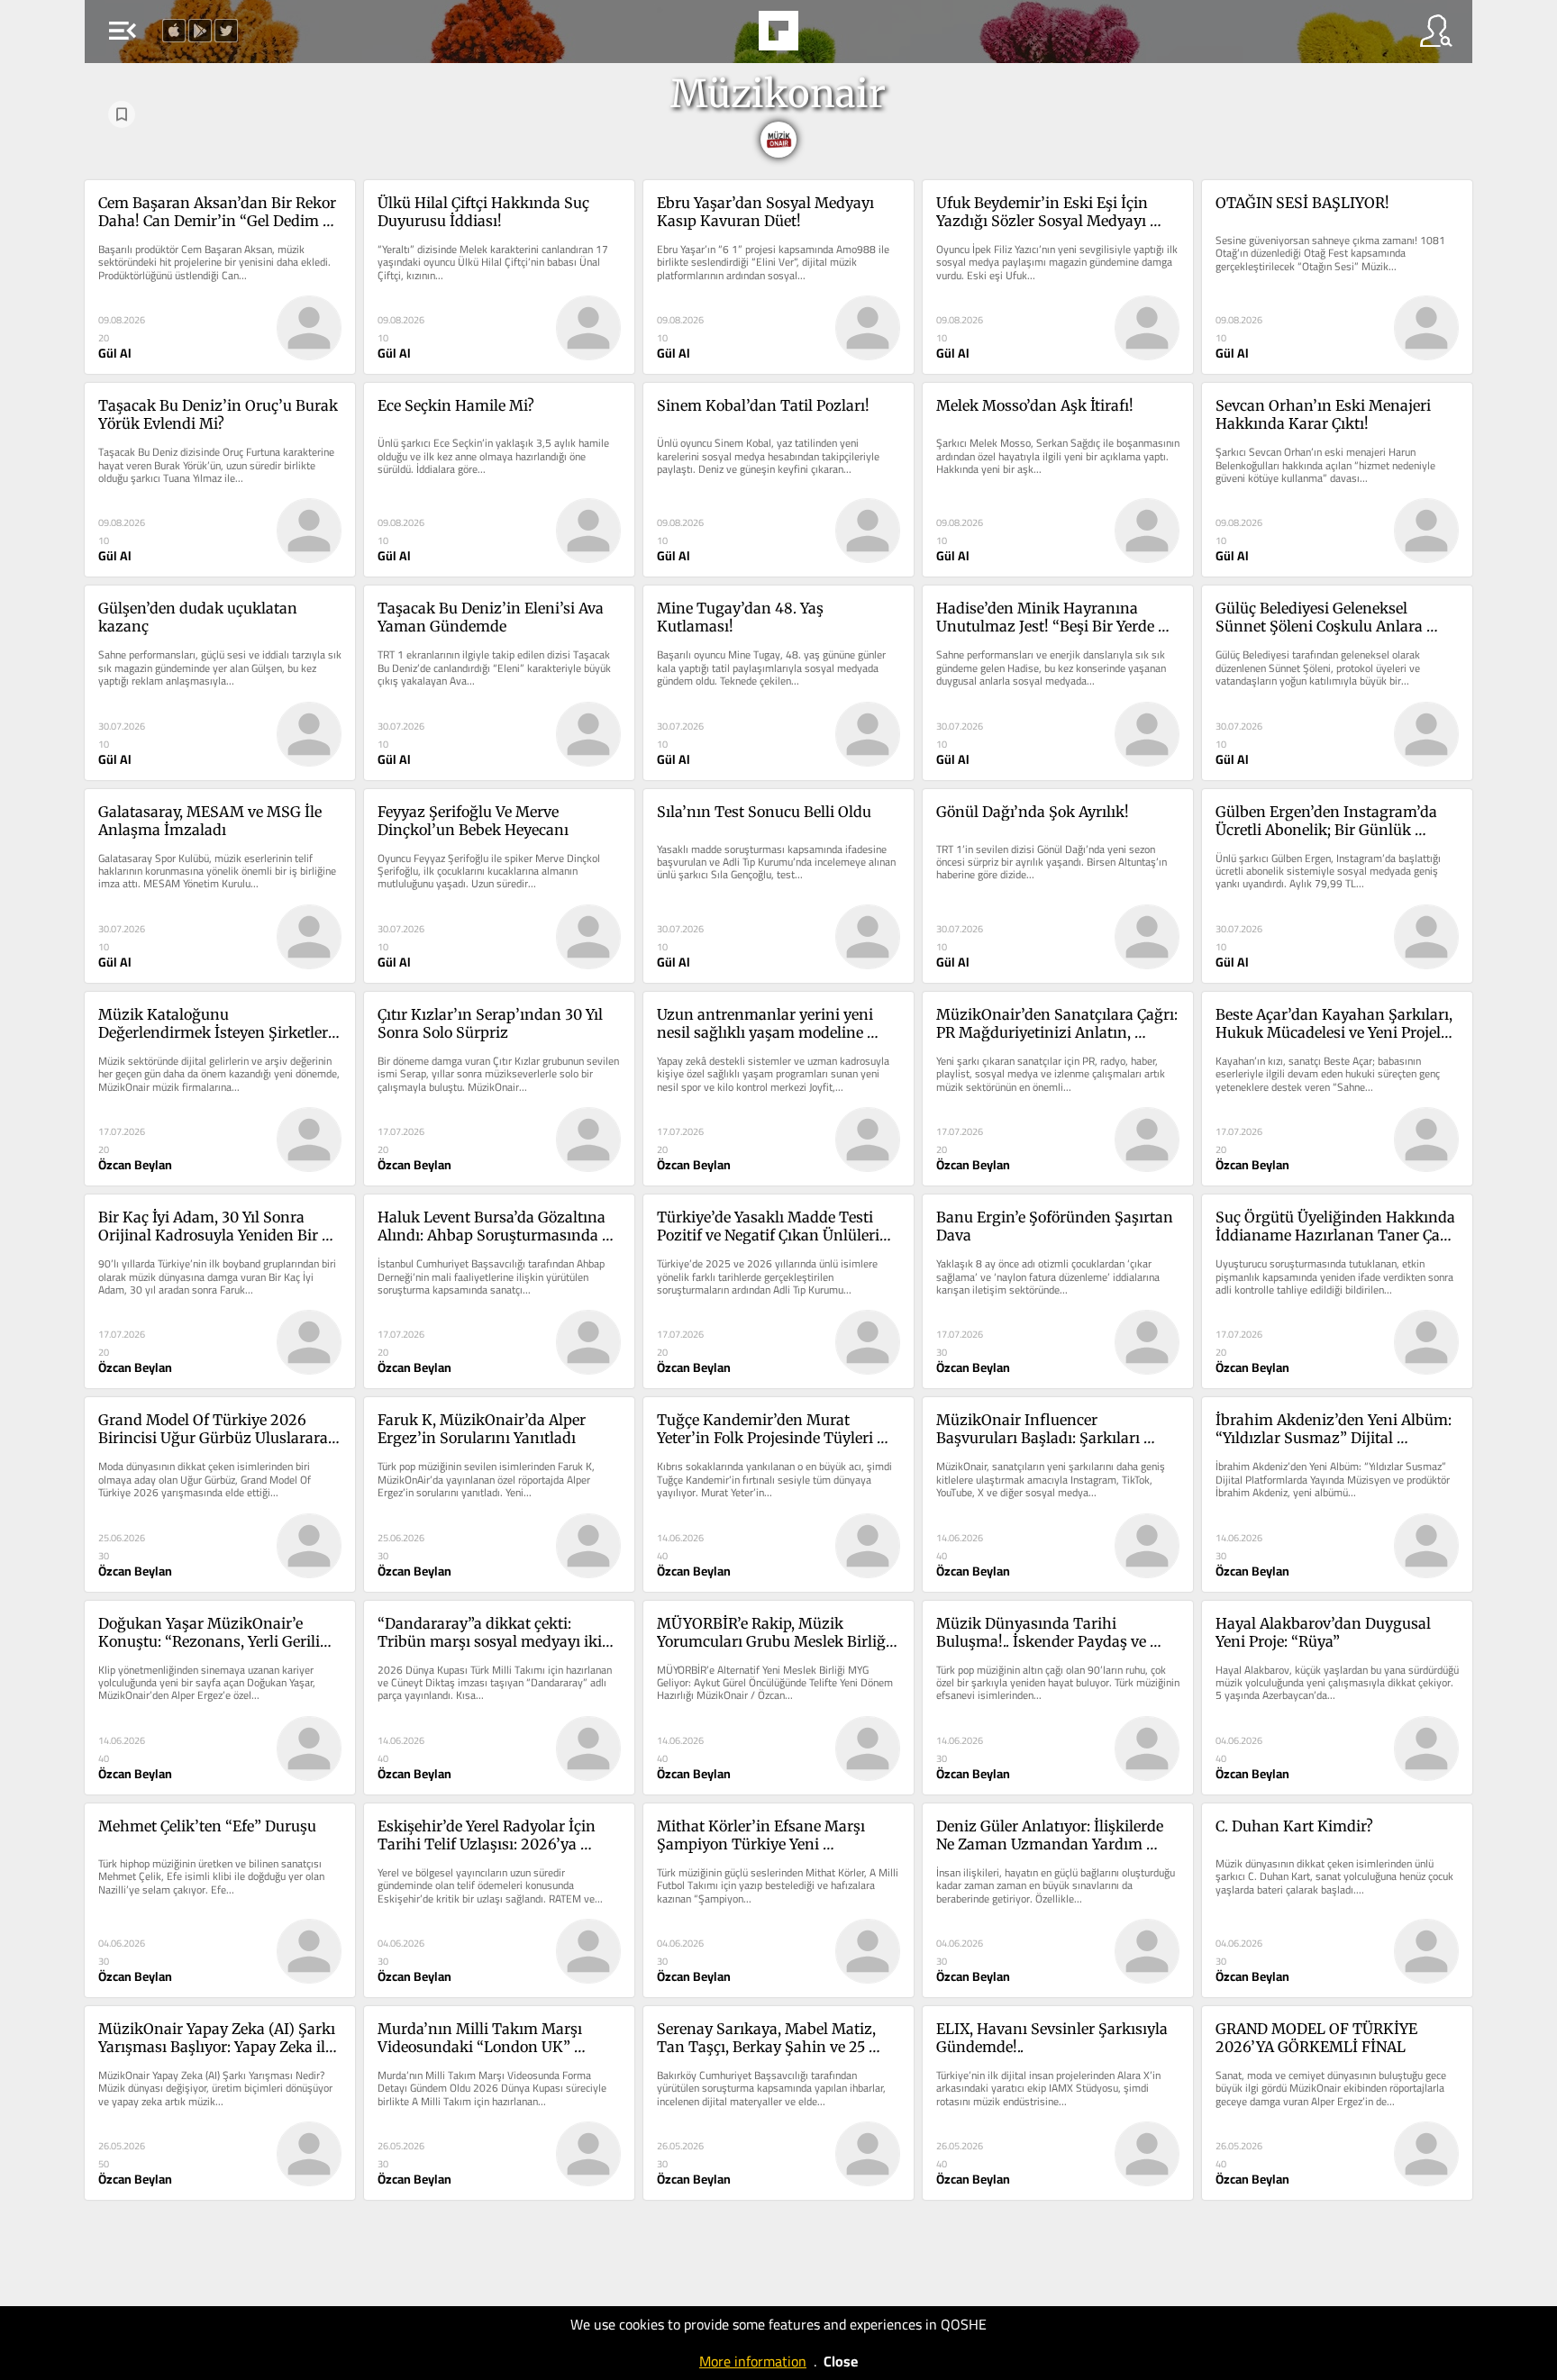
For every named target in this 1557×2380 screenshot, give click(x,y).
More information (753, 2361)
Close (841, 2361)
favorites (726, 36)
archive (827, 36)
